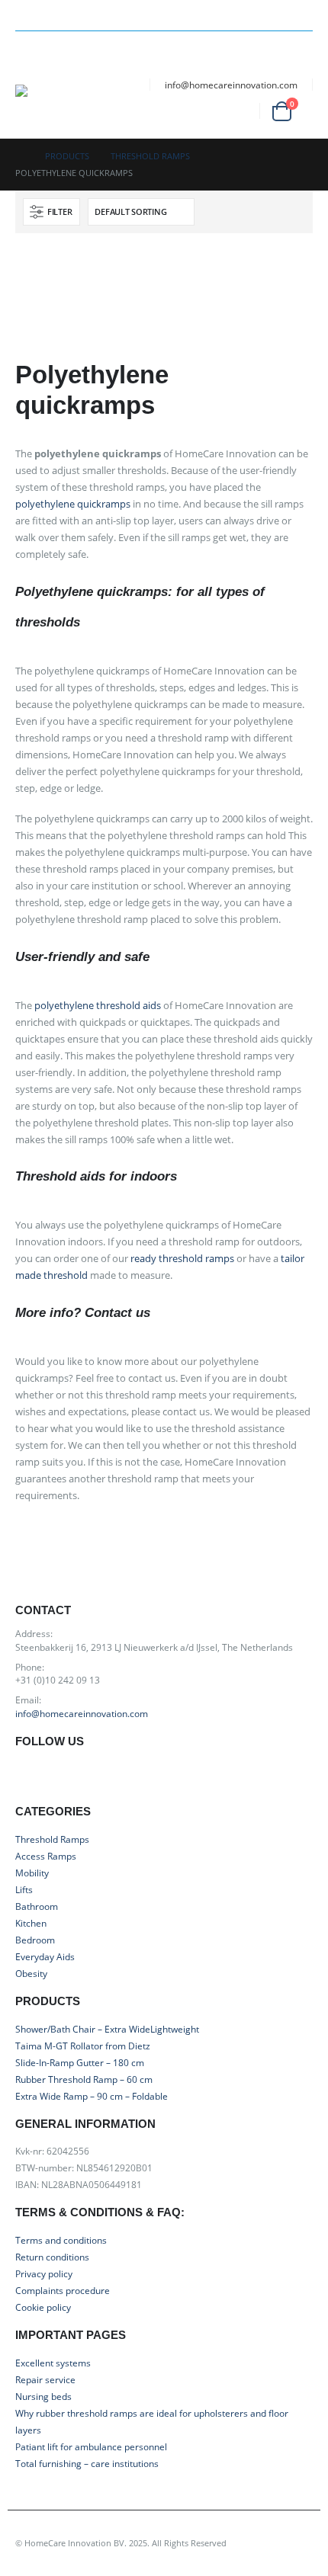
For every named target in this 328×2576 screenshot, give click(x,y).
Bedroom (35, 1940)
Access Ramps (46, 1856)
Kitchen (31, 1923)
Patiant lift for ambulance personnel (91, 2446)
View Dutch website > (273, 8)
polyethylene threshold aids (98, 1005)
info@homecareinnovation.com (231, 85)
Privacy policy (44, 2273)
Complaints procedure (63, 2290)
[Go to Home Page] (19, 156)
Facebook (31, 1776)
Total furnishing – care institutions (87, 2463)
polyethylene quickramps (73, 504)
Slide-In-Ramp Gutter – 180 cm (80, 2062)
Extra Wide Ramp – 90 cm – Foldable (92, 2096)
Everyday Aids (45, 1956)
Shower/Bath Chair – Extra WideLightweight (107, 2029)
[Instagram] (208, 15)
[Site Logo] (69, 104)
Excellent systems (53, 2363)
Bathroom (37, 1906)
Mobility (32, 1873)
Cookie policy (43, 2307)
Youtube (64, 1776)
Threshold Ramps (52, 1839)
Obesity (31, 1973)
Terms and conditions (61, 2240)
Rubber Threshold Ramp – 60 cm (84, 2079)
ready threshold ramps (182, 1258)
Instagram (98, 1776)
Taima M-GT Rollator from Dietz (83, 2046)
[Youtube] (181, 15)
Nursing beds (43, 2396)
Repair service (45, 2379)
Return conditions (52, 2257)
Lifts (24, 1889)
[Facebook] (154, 15)
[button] (29, 66)
